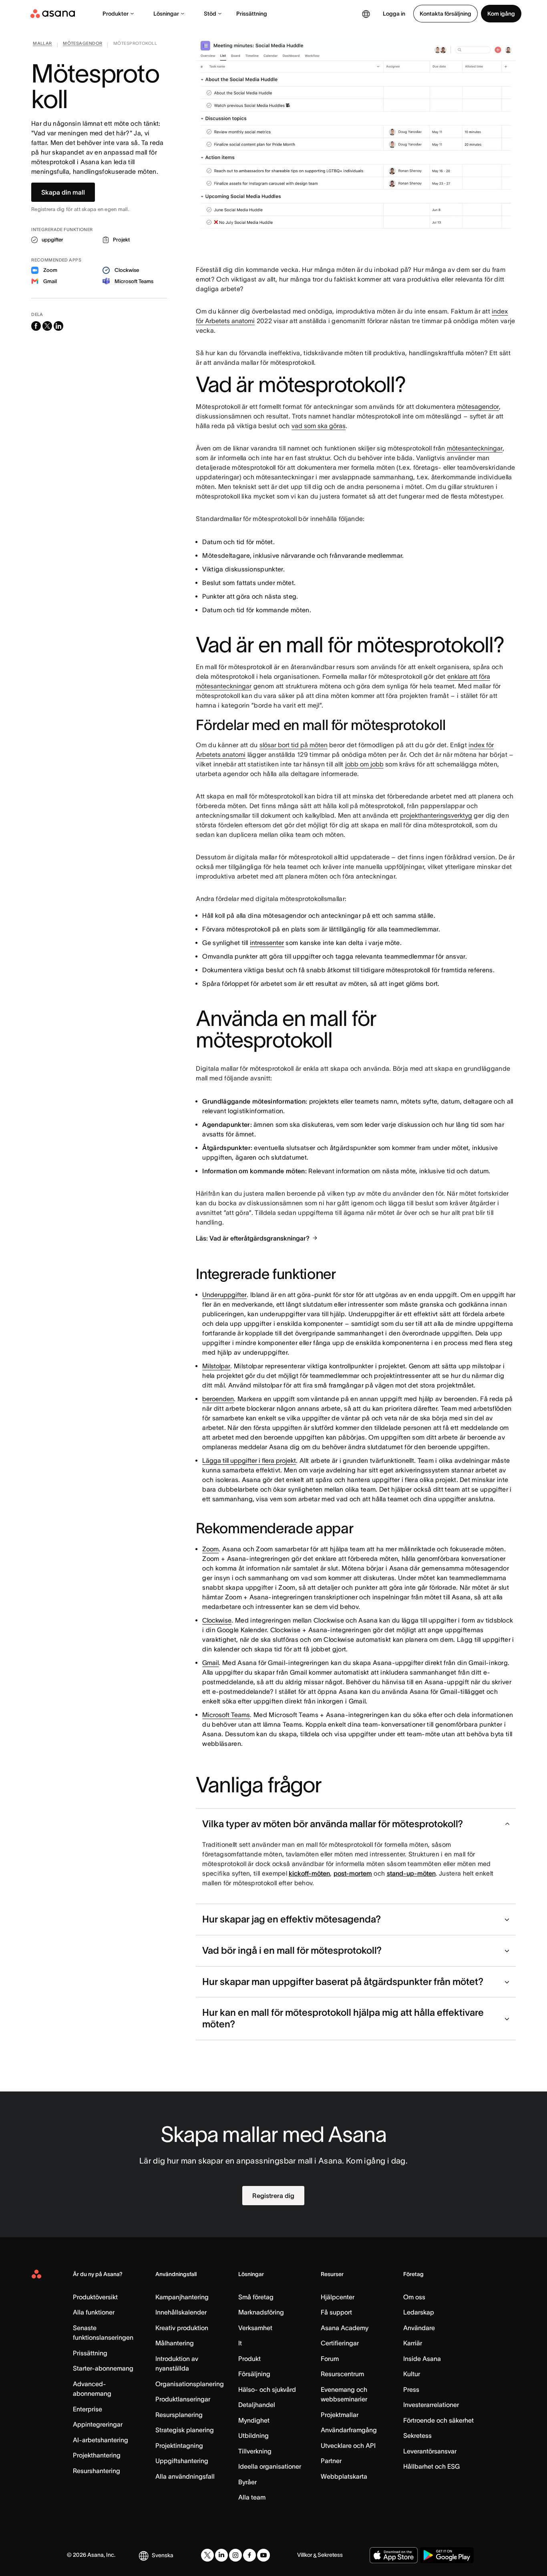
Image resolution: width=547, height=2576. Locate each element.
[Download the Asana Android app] (447, 2555)
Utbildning (253, 2435)
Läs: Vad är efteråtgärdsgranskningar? (253, 1238)
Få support (336, 2312)
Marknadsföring (261, 2312)
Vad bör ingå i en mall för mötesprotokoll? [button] (292, 1950)
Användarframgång (349, 2430)
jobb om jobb (364, 764)
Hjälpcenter (338, 2297)
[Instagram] (235, 2555)
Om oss (414, 2297)
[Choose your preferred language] (366, 14)
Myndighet (254, 2420)
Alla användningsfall (185, 2476)
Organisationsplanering (190, 2384)
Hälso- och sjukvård (267, 2389)
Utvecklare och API (348, 2445)
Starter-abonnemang (103, 2368)
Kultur (412, 2374)
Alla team (252, 2497)
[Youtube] (263, 2555)
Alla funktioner (94, 2312)
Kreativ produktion (182, 2328)
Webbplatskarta (344, 2476)
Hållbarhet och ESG (431, 2466)
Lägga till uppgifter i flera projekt (249, 1460)
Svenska (163, 2555)
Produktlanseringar (183, 2399)
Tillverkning (255, 2451)
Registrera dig (273, 2196)
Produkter (116, 14)
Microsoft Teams (226, 1715)
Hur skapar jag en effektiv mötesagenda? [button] (292, 1919)
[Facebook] (249, 2555)
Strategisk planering (185, 2430)
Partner (331, 2461)
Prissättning (252, 14)
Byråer (247, 2482)
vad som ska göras (319, 426)
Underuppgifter (224, 1295)
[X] (207, 2555)
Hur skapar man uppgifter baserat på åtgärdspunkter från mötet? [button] (343, 1982)
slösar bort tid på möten (294, 745)
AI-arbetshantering (101, 2440)
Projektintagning (179, 2445)
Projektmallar (340, 2415)
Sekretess (417, 2435)
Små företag (256, 2297)
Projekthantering (97, 2455)
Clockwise (217, 1620)
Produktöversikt (95, 2297)
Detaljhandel (257, 2405)
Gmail (210, 1663)
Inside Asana (422, 2359)
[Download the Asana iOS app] (394, 2555)
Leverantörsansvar (430, 2451)
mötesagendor (478, 406)
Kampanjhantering (182, 2297)
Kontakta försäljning (445, 14)
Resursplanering (179, 2415)
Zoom (210, 1549)
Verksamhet (255, 2328)
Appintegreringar (98, 2424)
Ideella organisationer (270, 2466)
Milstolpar (216, 1366)
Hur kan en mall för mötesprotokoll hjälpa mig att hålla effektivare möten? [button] (343, 2018)
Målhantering (175, 2343)
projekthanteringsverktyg (436, 815)
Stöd (210, 14)
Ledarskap (419, 2312)
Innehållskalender (181, 2312)
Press (411, 2389)
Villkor (305, 2555)
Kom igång (501, 14)
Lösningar (166, 14)
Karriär (413, 2343)
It (240, 2343)
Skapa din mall (63, 192)
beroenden (218, 1399)
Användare (419, 2328)
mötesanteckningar (475, 448)
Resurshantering (97, 2471)
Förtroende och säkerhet (438, 2420)
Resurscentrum (342, 2374)
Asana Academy (345, 2328)
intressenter (267, 943)
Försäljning (254, 2374)
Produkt (249, 2359)
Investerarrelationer (431, 2405)
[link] (42, 45)
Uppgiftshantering (182, 2461)
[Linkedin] (221, 2555)
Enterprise (87, 2409)
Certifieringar (340, 2343)
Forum (330, 2359)
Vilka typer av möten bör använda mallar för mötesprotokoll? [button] (333, 1824)
